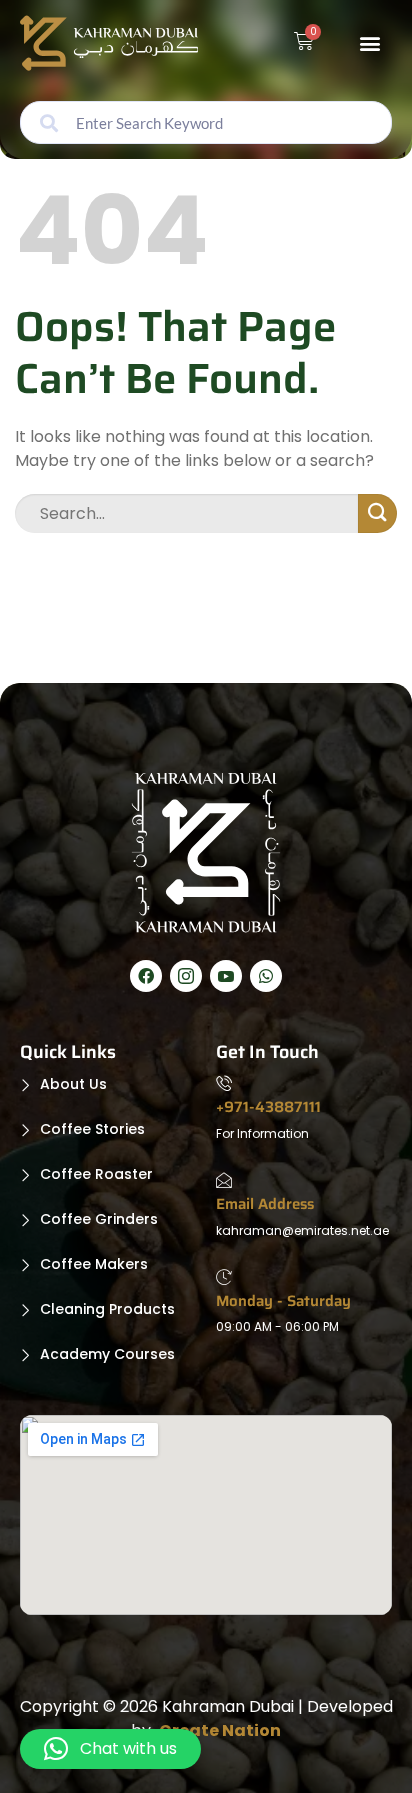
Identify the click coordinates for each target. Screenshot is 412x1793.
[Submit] (377, 513)
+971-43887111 (268, 1107)
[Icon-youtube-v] (226, 976)
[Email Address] (224, 1183)
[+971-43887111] (224, 1086)
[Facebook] (146, 976)
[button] (369, 43)
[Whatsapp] (266, 976)
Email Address (265, 1204)
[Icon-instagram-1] (186, 976)
